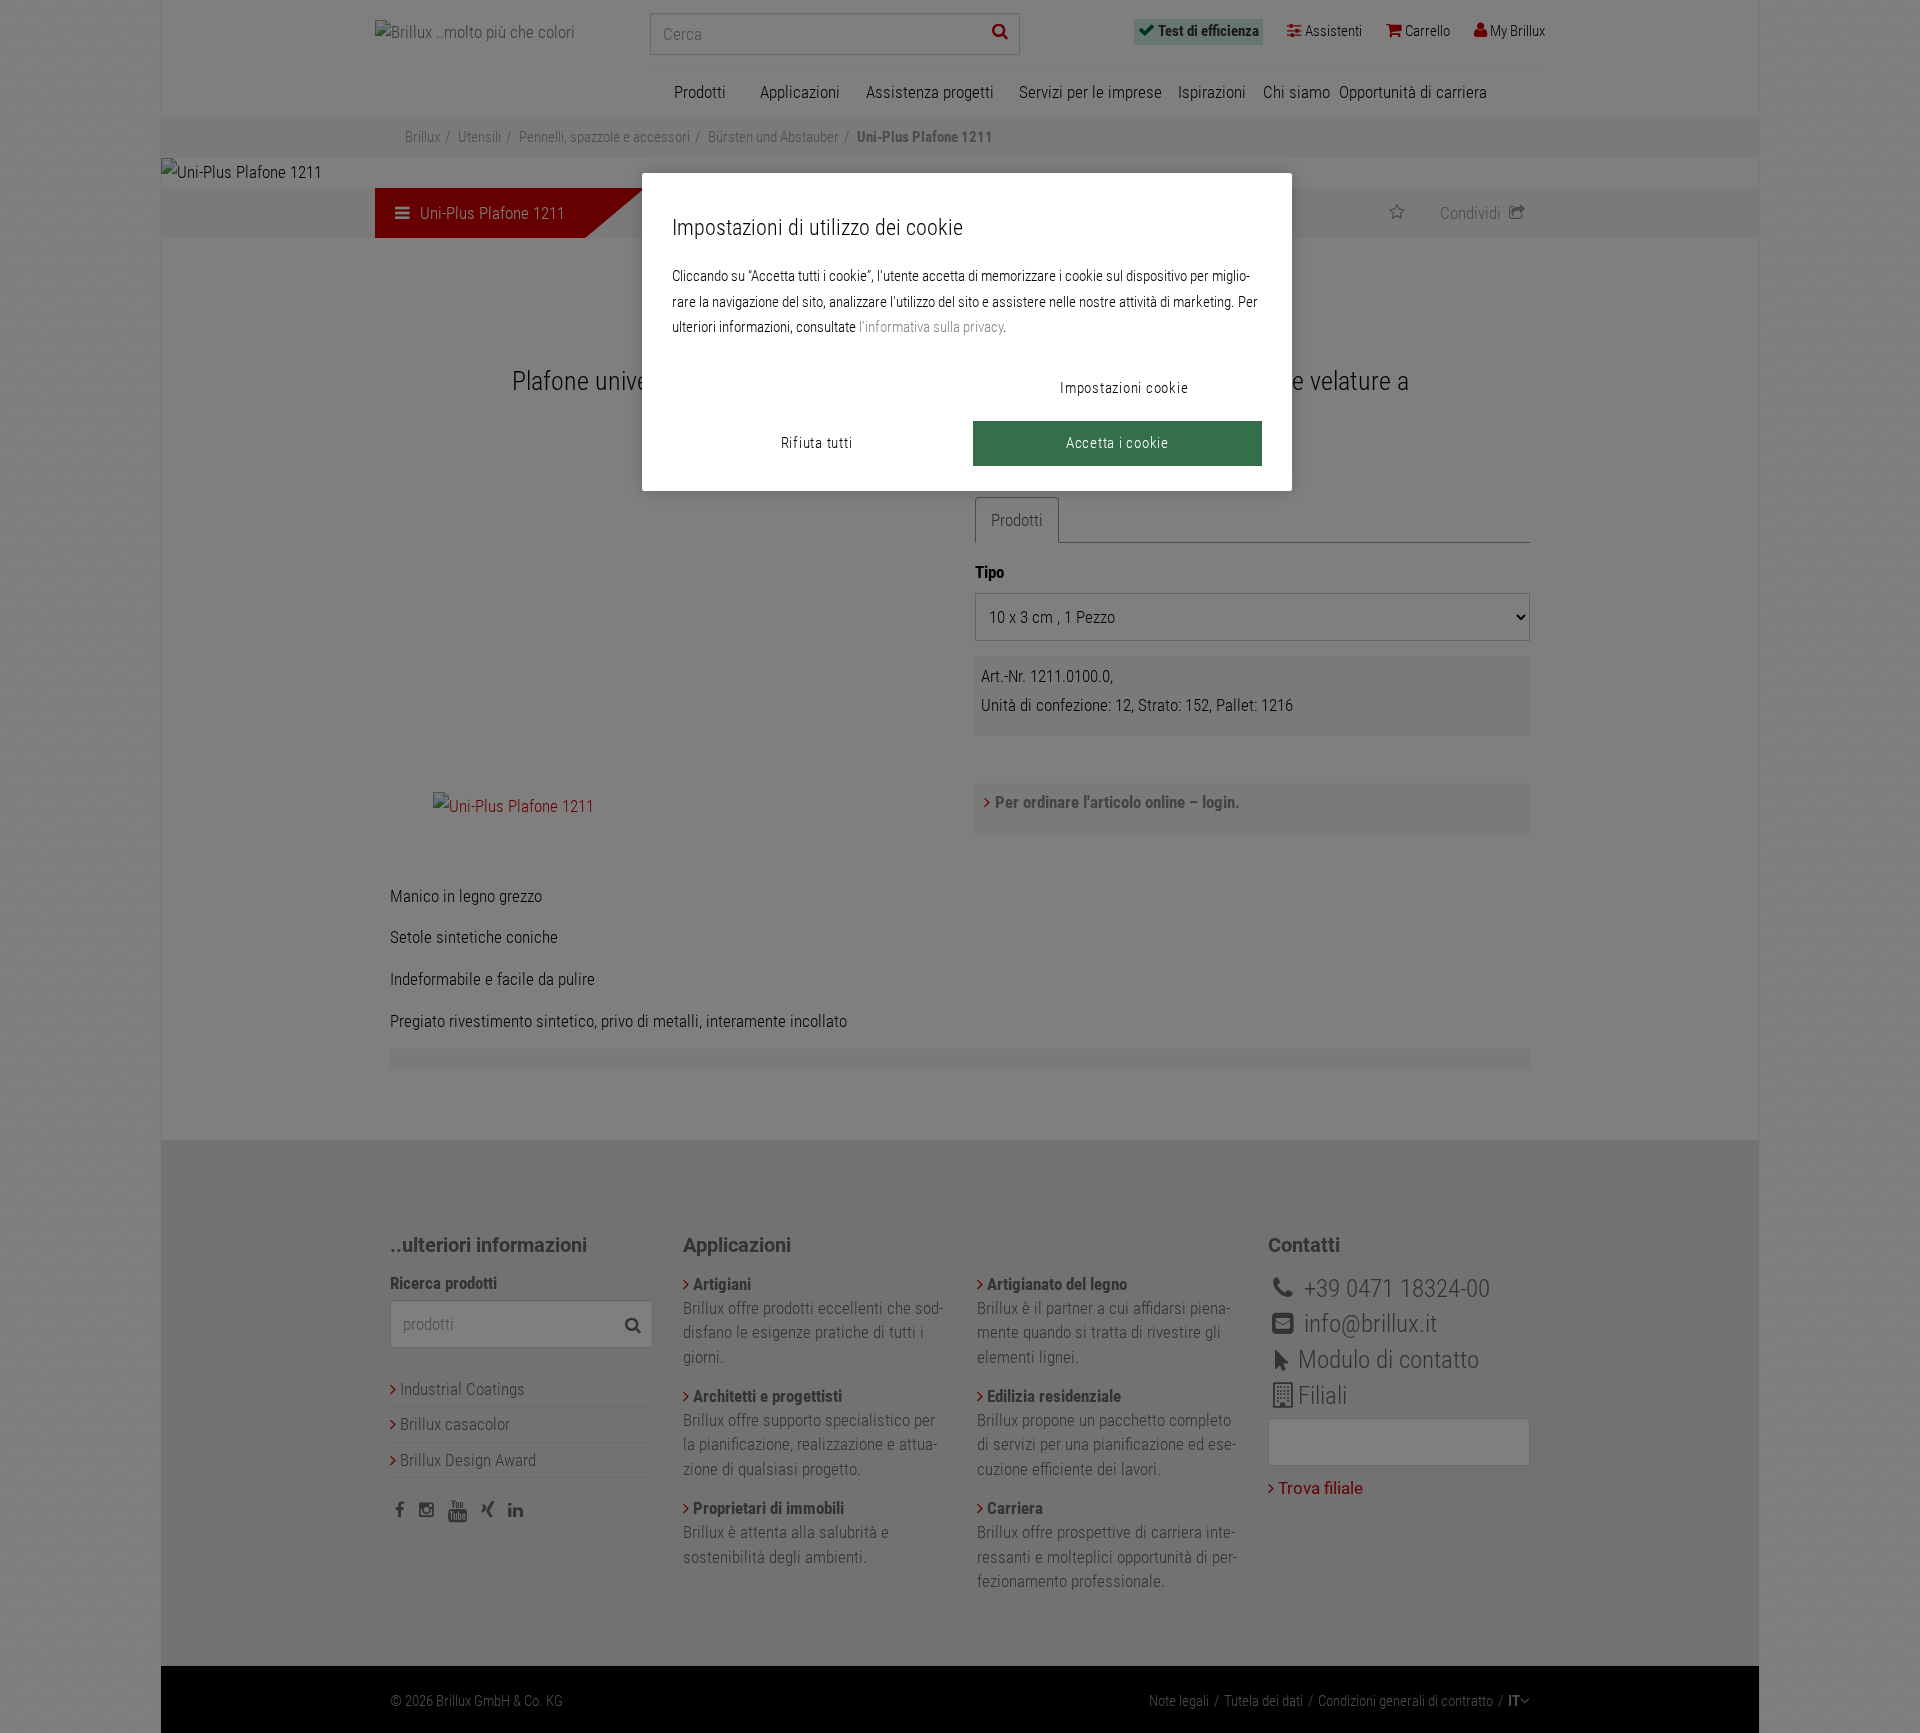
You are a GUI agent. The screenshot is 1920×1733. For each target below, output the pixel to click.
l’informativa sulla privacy (931, 327)
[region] (967, 331)
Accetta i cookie (1117, 443)
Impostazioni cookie (1124, 388)
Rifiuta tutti (817, 443)
